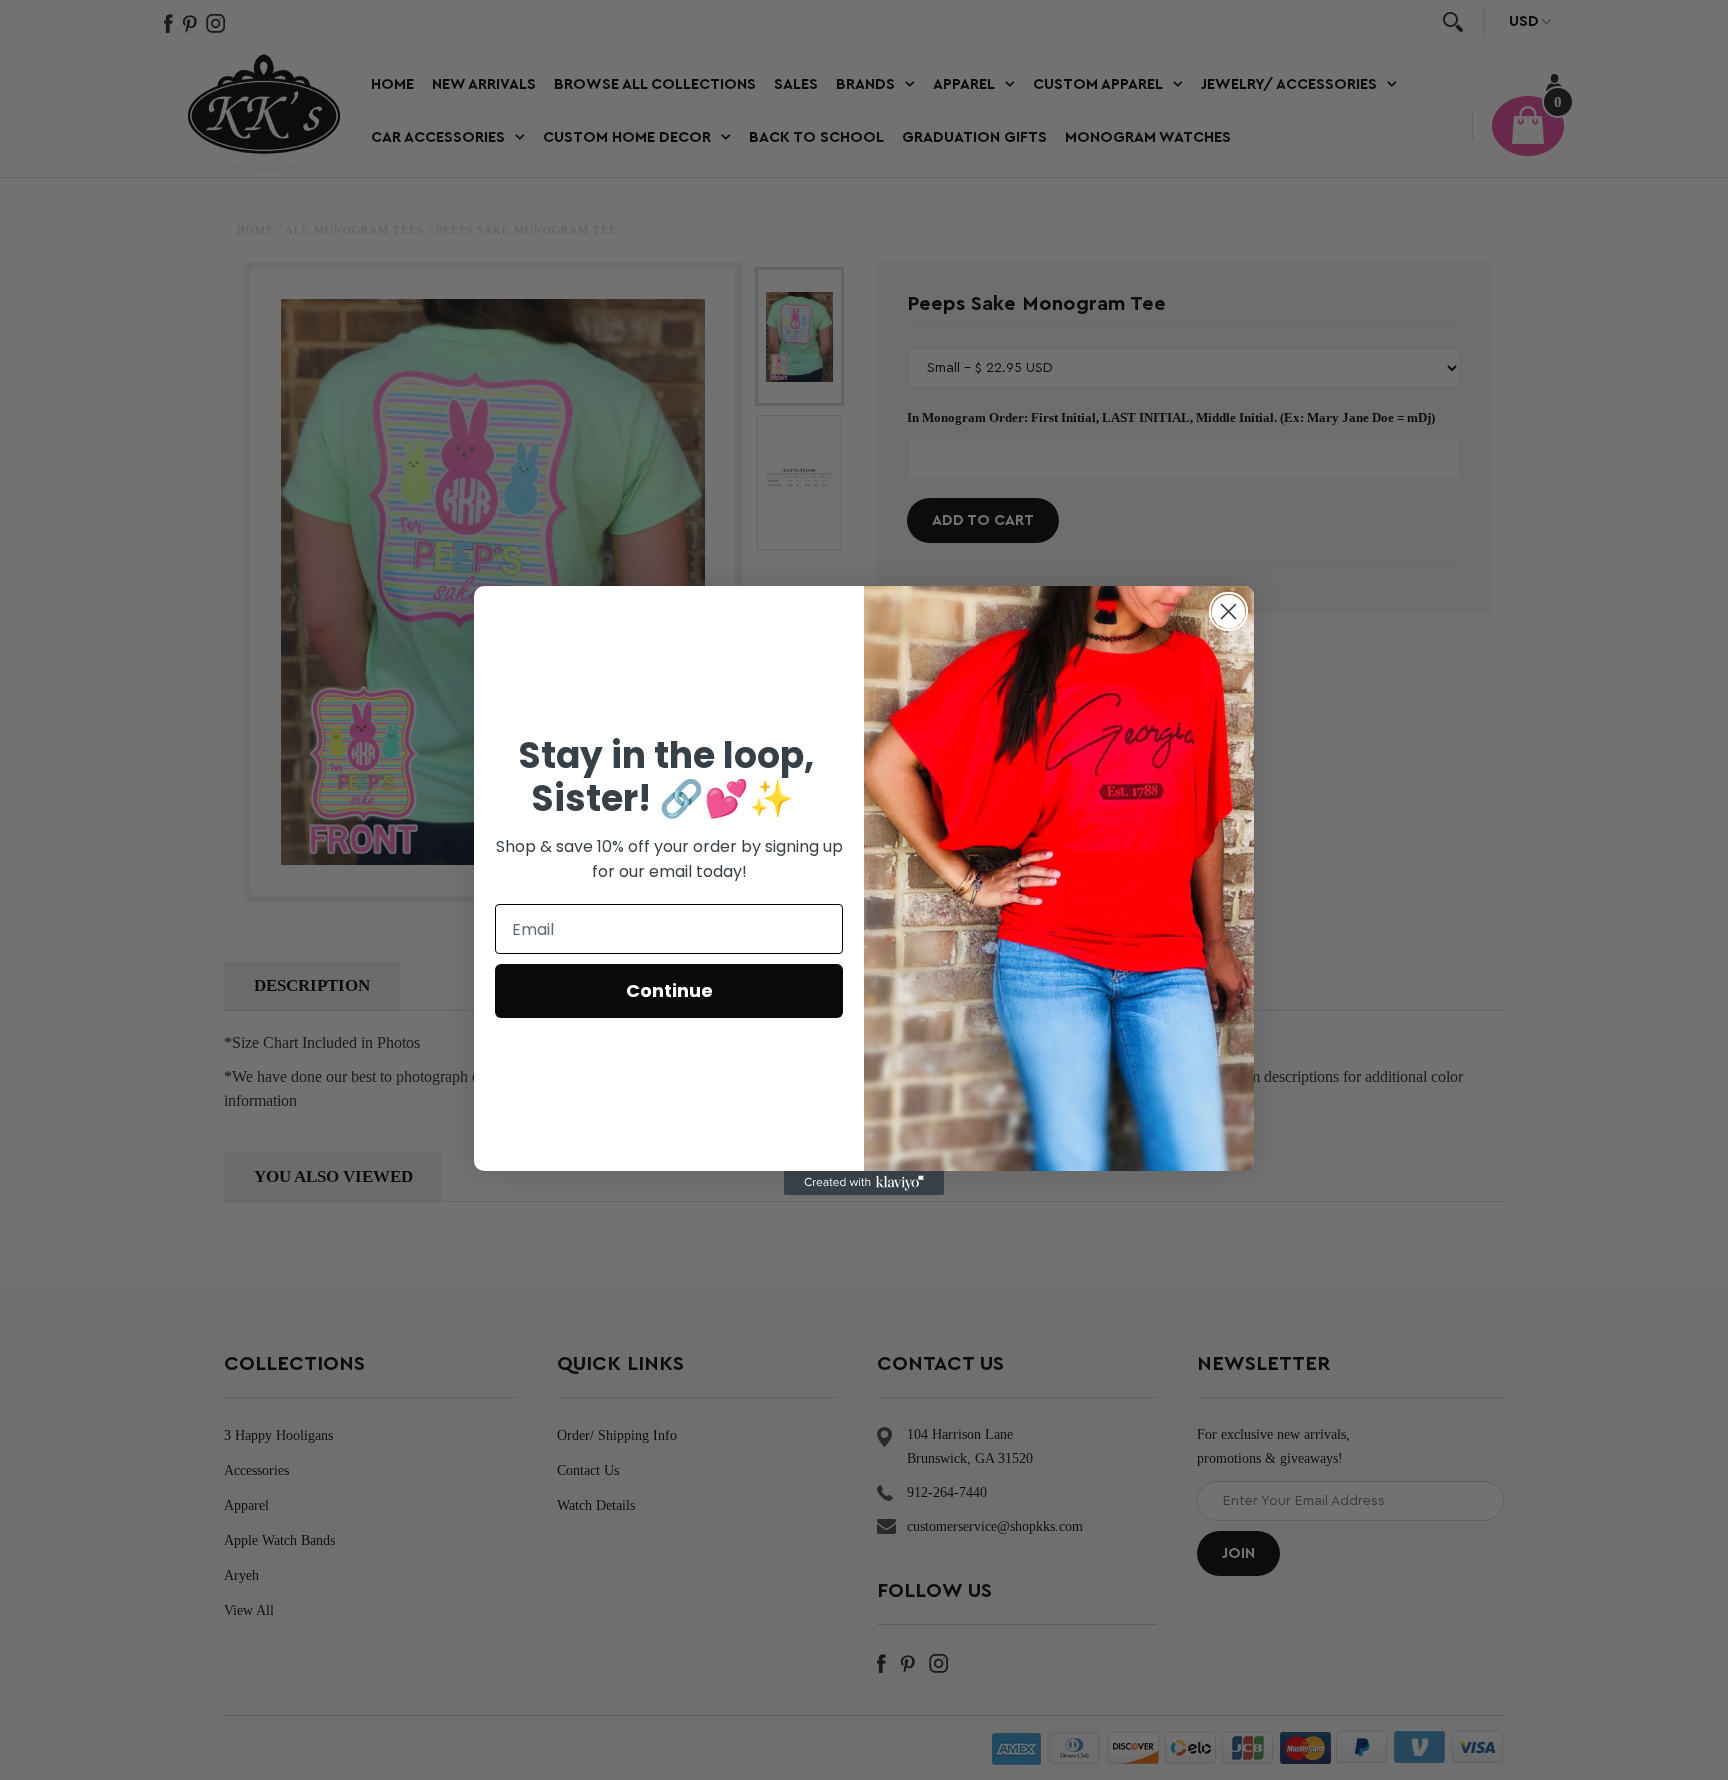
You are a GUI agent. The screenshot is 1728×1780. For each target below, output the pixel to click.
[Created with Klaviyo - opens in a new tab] (864, 1183)
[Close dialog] (1228, 611)
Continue (669, 990)
